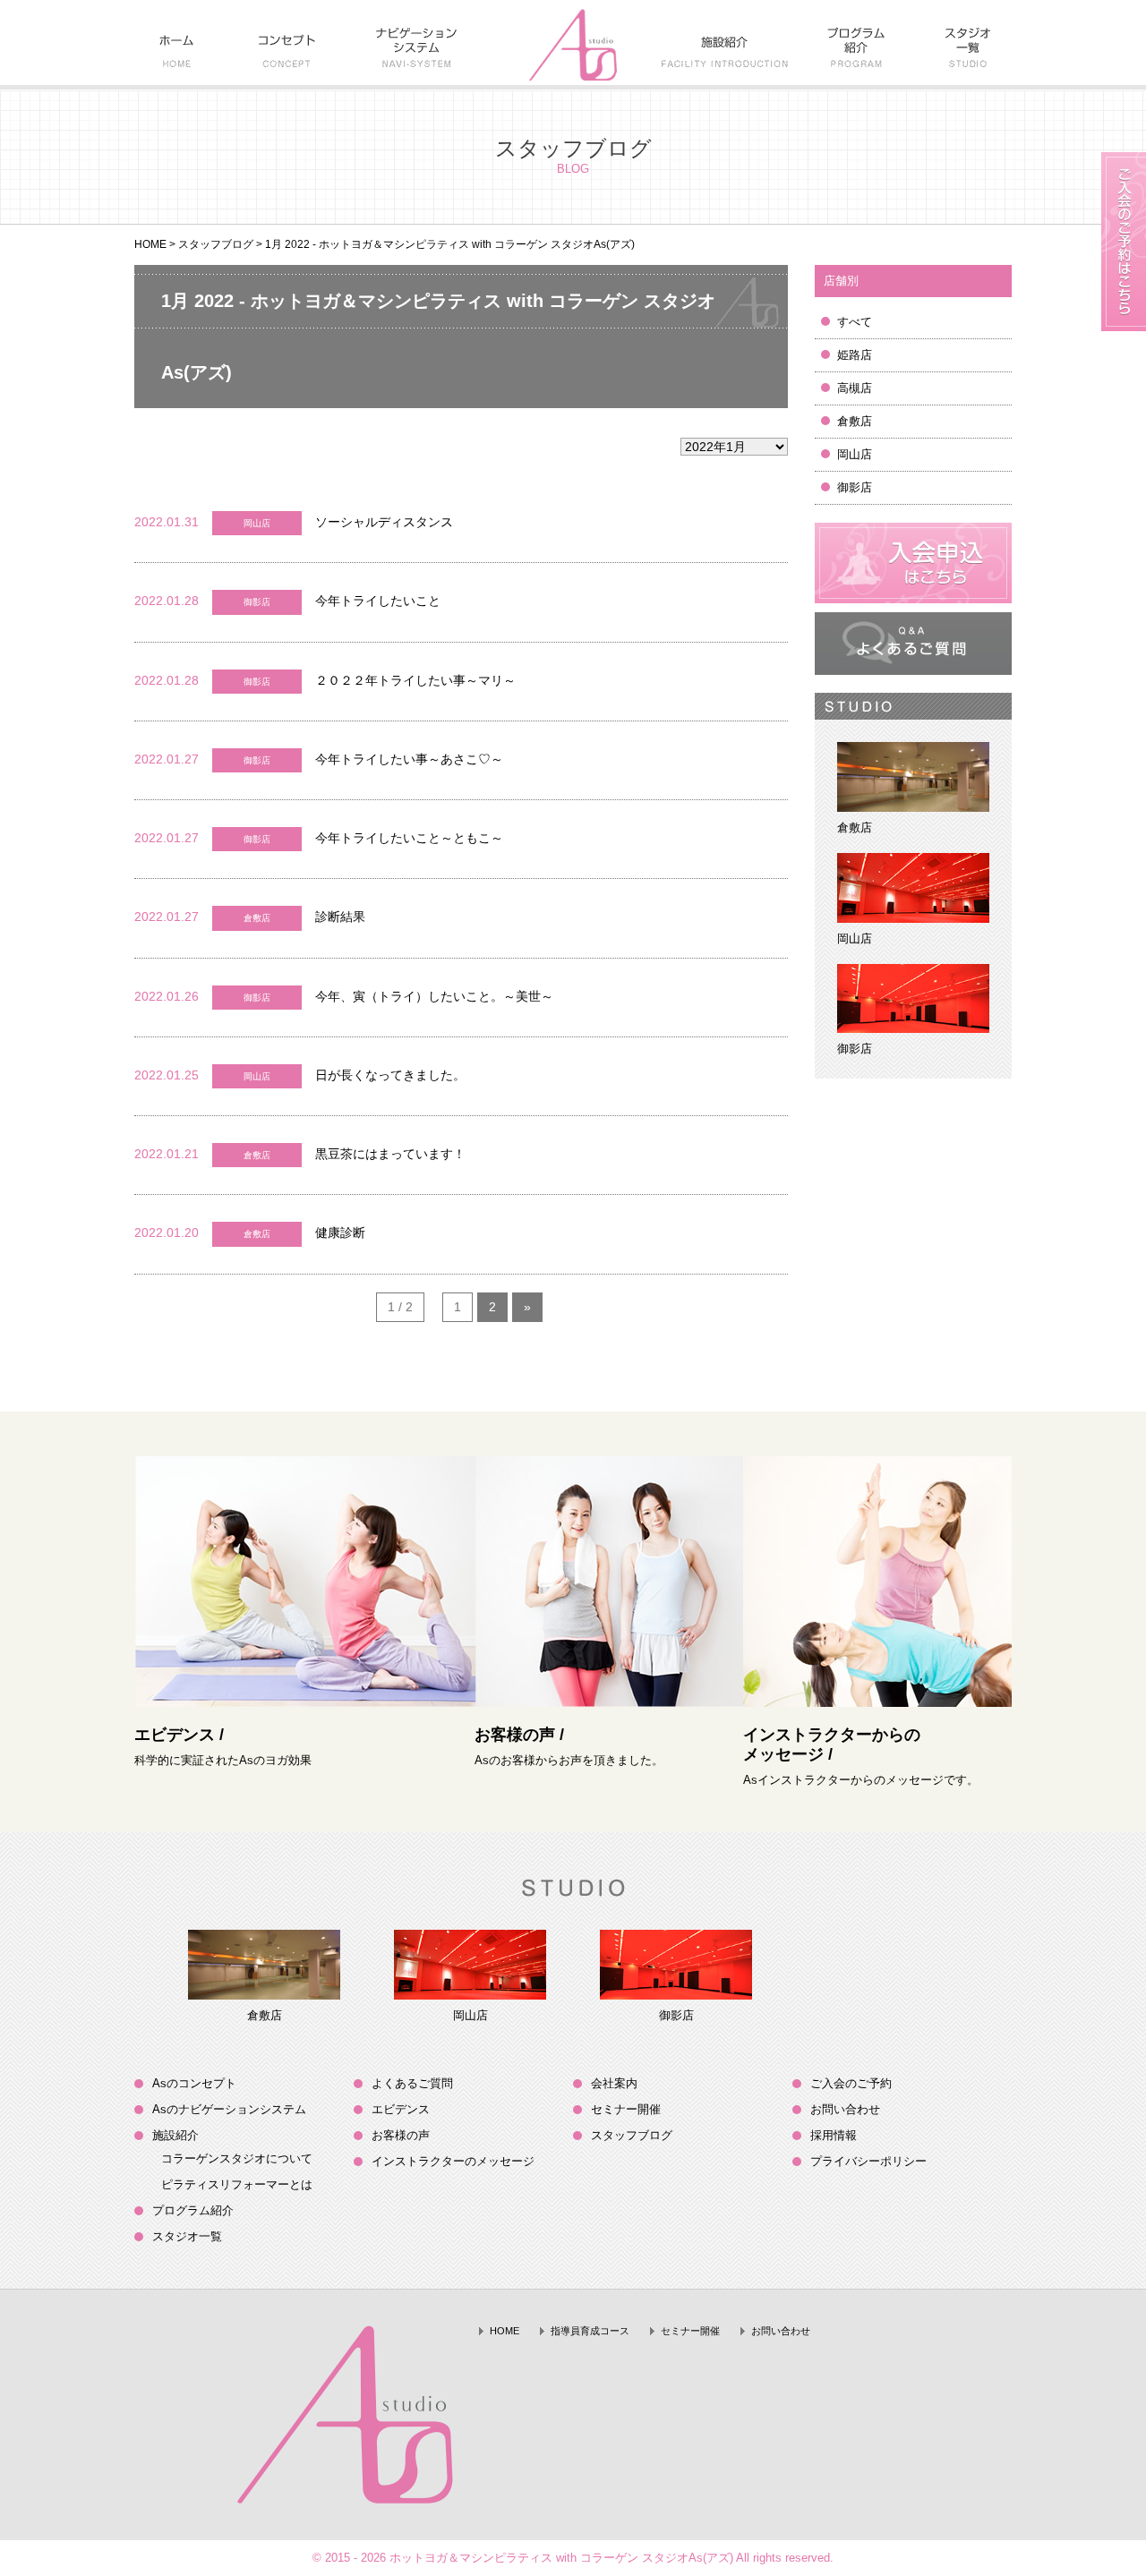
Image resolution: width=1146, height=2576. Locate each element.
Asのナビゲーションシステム (229, 2109)
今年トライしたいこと (378, 601)
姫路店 (855, 355)
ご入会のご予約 (851, 2083)
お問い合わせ (845, 2109)
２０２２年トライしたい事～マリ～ (415, 680)
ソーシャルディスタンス (384, 522)
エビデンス (401, 2109)
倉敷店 (855, 421)
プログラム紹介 (193, 2210)
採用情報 (834, 2135)
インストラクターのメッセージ (453, 2161)
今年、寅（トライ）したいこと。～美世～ (440, 996)
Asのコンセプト (194, 2083)
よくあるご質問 (412, 2083)
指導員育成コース (590, 2331)
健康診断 (340, 1233)
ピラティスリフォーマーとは (237, 2184)
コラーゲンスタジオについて (237, 2158)
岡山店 (855, 454)
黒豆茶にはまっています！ (390, 1154)
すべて (855, 322)
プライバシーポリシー (868, 2161)
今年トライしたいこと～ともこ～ (409, 838)
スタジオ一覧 (187, 2236)
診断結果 (340, 917)
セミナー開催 (626, 2109)
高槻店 (855, 388)
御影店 (855, 487)
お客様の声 (401, 2135)
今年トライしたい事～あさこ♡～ (409, 759)
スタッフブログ (216, 244)
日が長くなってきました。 (390, 1075)
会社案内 (614, 2083)
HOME (150, 244)
